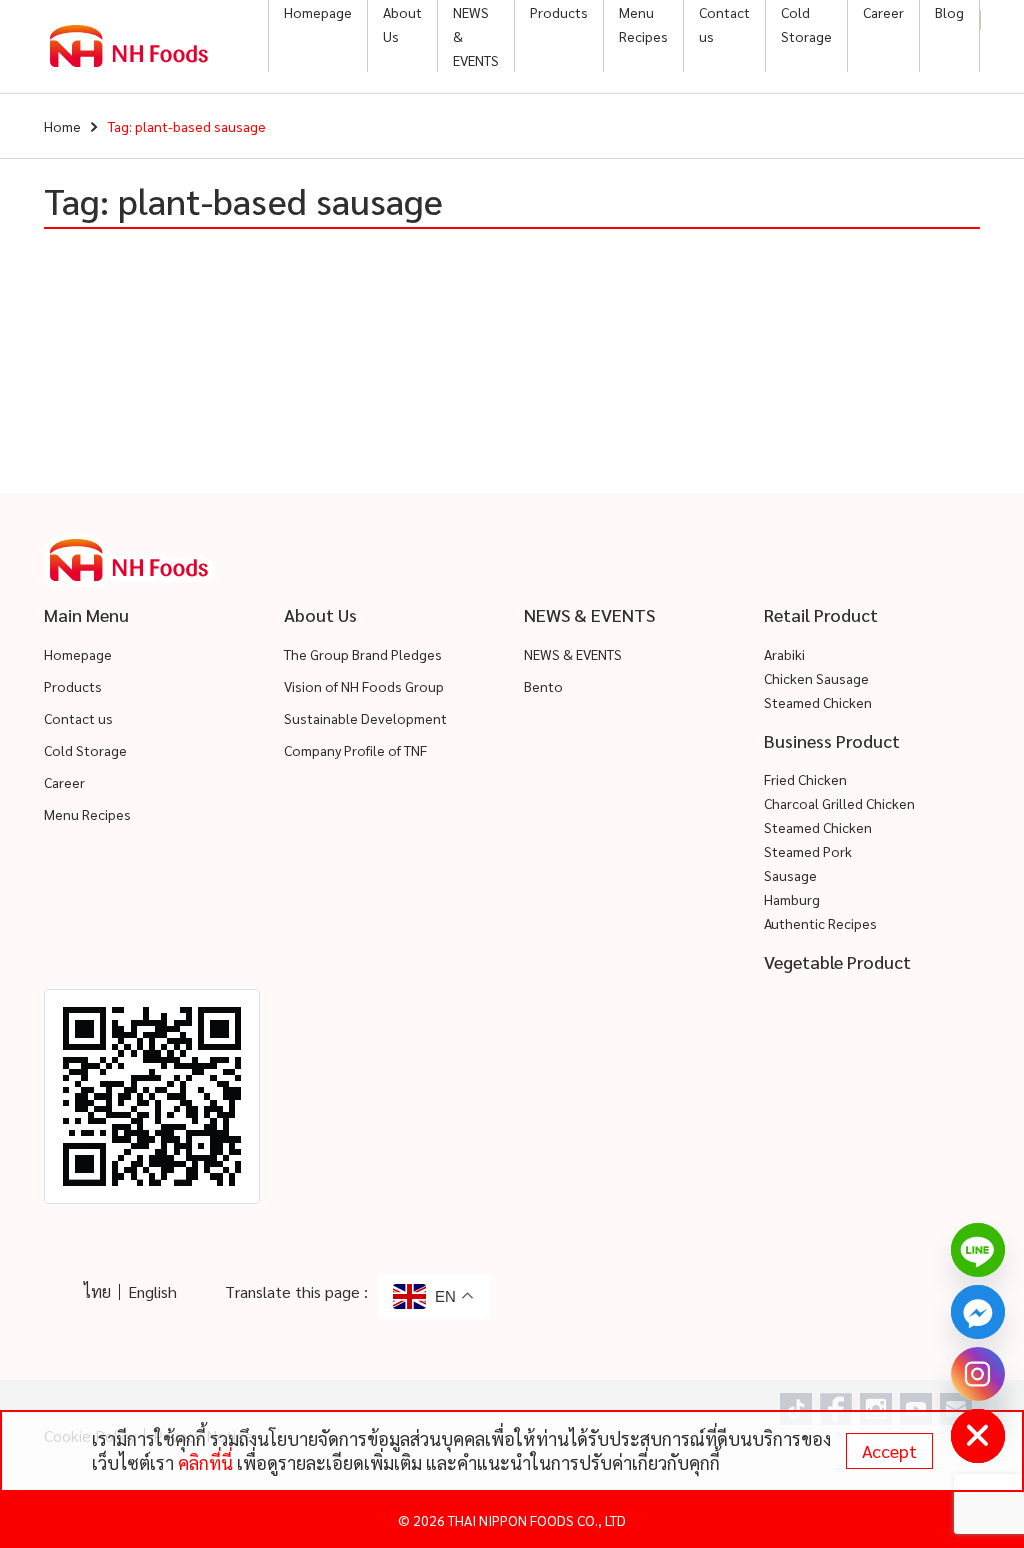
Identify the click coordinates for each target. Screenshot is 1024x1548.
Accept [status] (889, 1450)
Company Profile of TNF (355, 750)
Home (62, 126)
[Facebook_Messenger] (978, 1312)
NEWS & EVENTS (476, 36)
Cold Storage (806, 24)
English (152, 1291)
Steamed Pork (808, 851)
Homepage (318, 12)
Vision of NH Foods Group (364, 686)
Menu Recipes (643, 24)
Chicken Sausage (816, 678)
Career (883, 12)
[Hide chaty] (978, 1436)
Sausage (790, 875)
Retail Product (821, 614)
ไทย (97, 1291)
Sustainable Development (365, 718)
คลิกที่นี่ (205, 1462)
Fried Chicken (805, 779)
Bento (543, 686)
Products (559, 12)
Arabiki (784, 654)
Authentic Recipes (820, 923)
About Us (402, 24)
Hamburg (792, 899)
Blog (949, 12)
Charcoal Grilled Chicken (839, 803)
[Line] (978, 1250)
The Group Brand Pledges (363, 654)
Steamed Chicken (818, 702)
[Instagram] (978, 1374)
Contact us (724, 24)
